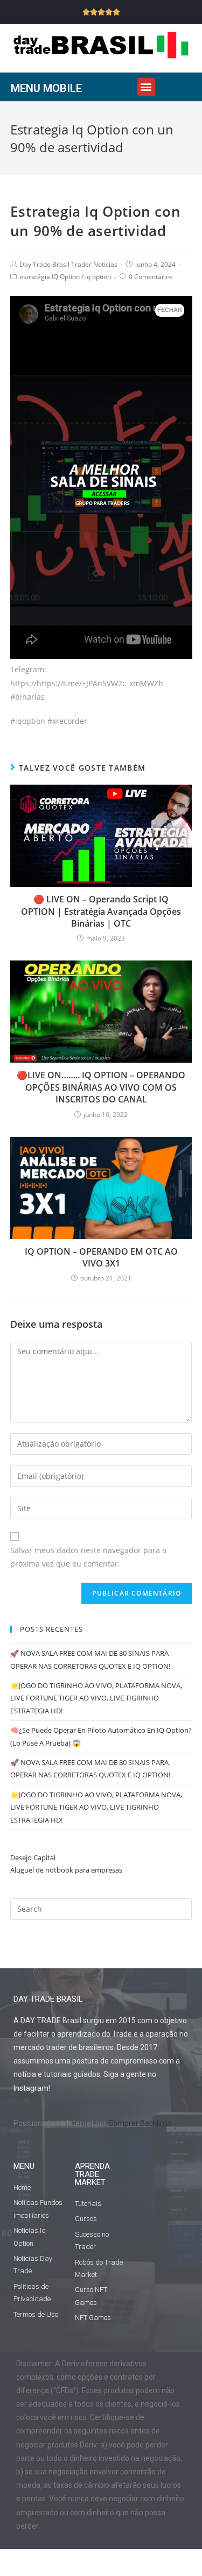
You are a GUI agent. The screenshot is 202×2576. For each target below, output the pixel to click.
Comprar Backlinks (140, 2123)
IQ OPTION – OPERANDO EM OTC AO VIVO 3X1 (101, 1257)
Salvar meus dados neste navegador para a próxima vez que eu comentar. (88, 1557)
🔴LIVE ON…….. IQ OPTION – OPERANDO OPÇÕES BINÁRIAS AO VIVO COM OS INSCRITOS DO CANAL (101, 1087)
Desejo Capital (33, 1858)
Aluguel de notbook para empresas (66, 1870)
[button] (146, 87)
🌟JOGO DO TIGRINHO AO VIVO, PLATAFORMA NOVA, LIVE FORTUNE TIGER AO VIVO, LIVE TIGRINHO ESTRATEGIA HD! (96, 1698)
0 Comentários (151, 277)
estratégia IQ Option (50, 277)
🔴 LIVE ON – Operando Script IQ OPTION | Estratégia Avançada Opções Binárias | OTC (101, 911)
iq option (98, 277)
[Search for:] (101, 1908)
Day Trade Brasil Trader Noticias (68, 264)
